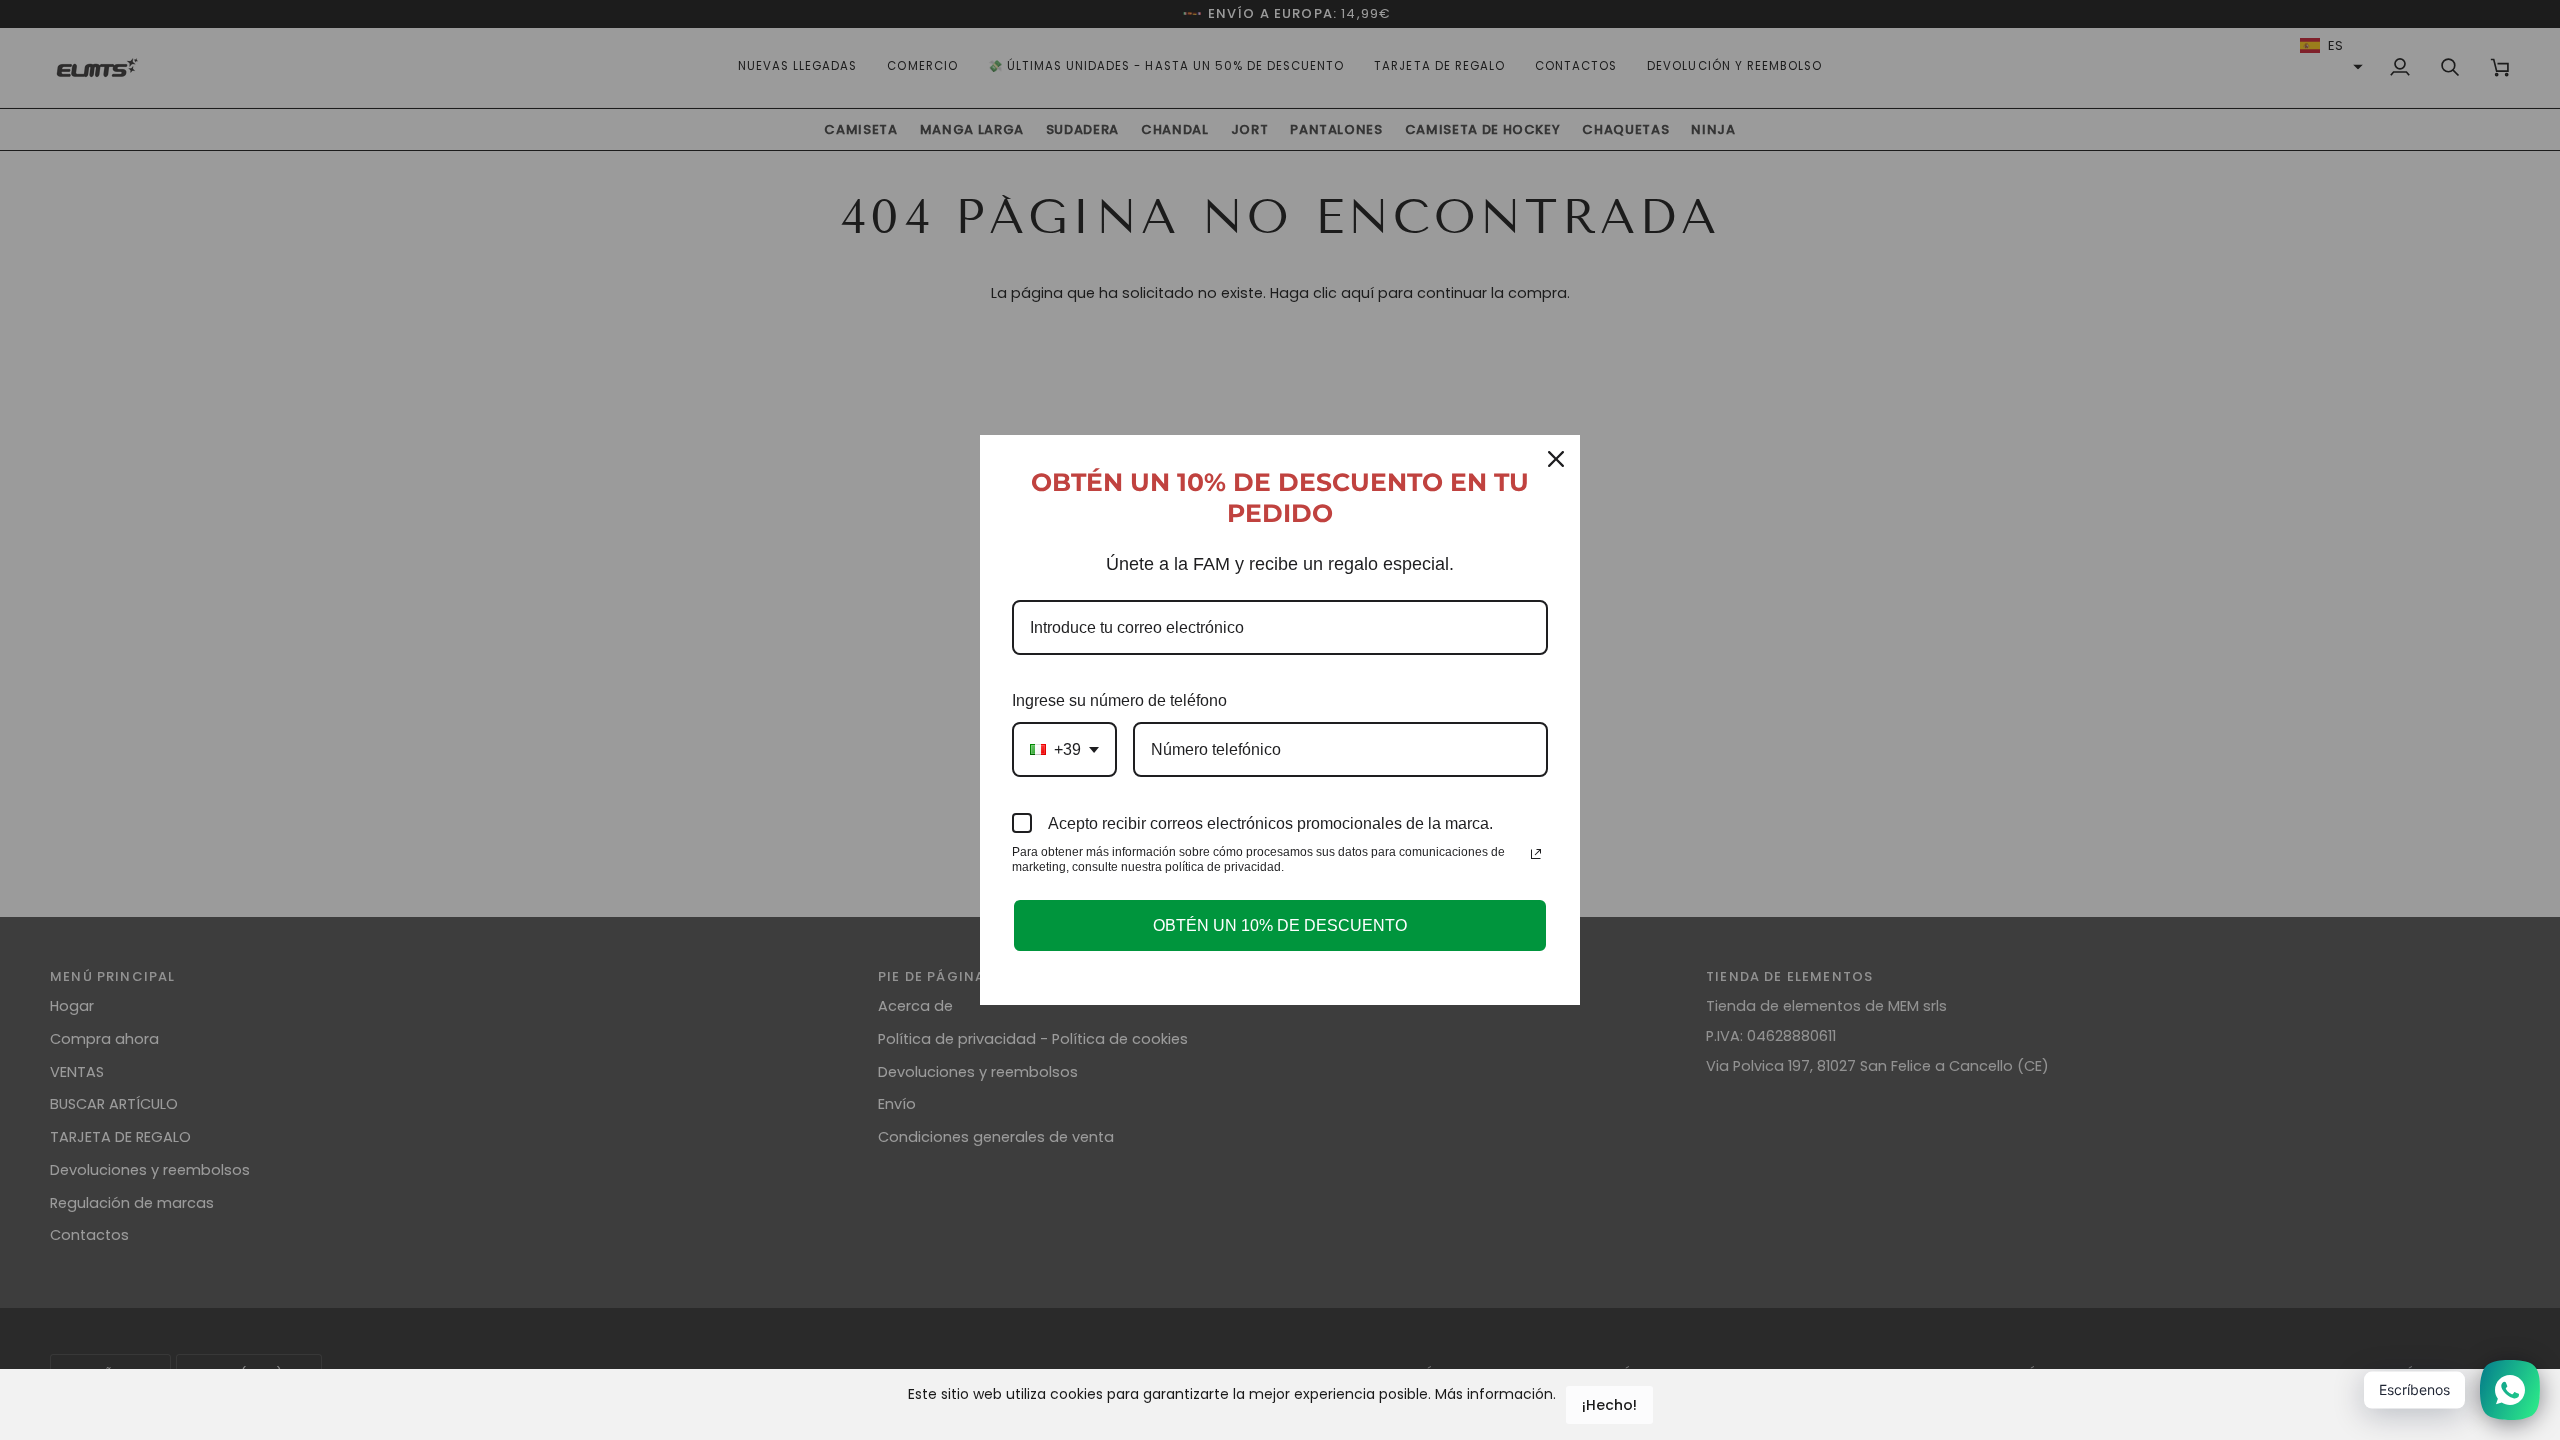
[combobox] (1064, 749)
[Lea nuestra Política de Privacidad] (1536, 854)
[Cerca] (1556, 459)
